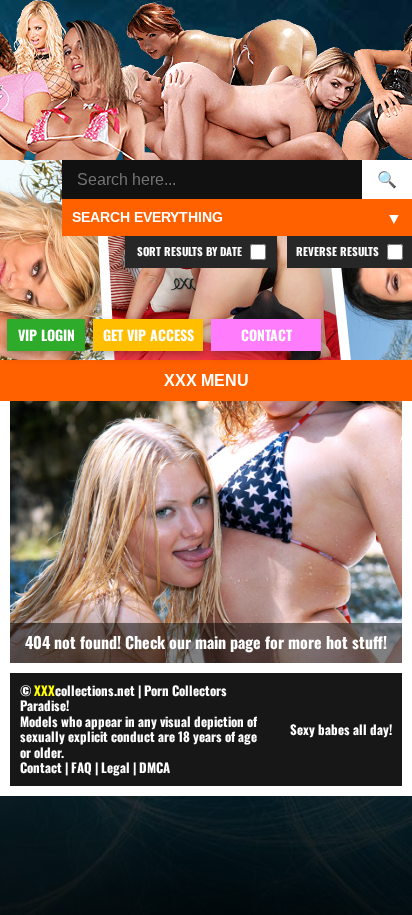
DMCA (154, 767)
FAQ (81, 767)
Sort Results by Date (191, 251)
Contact (41, 767)
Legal (115, 767)
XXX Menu (206, 380)
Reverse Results (339, 251)
